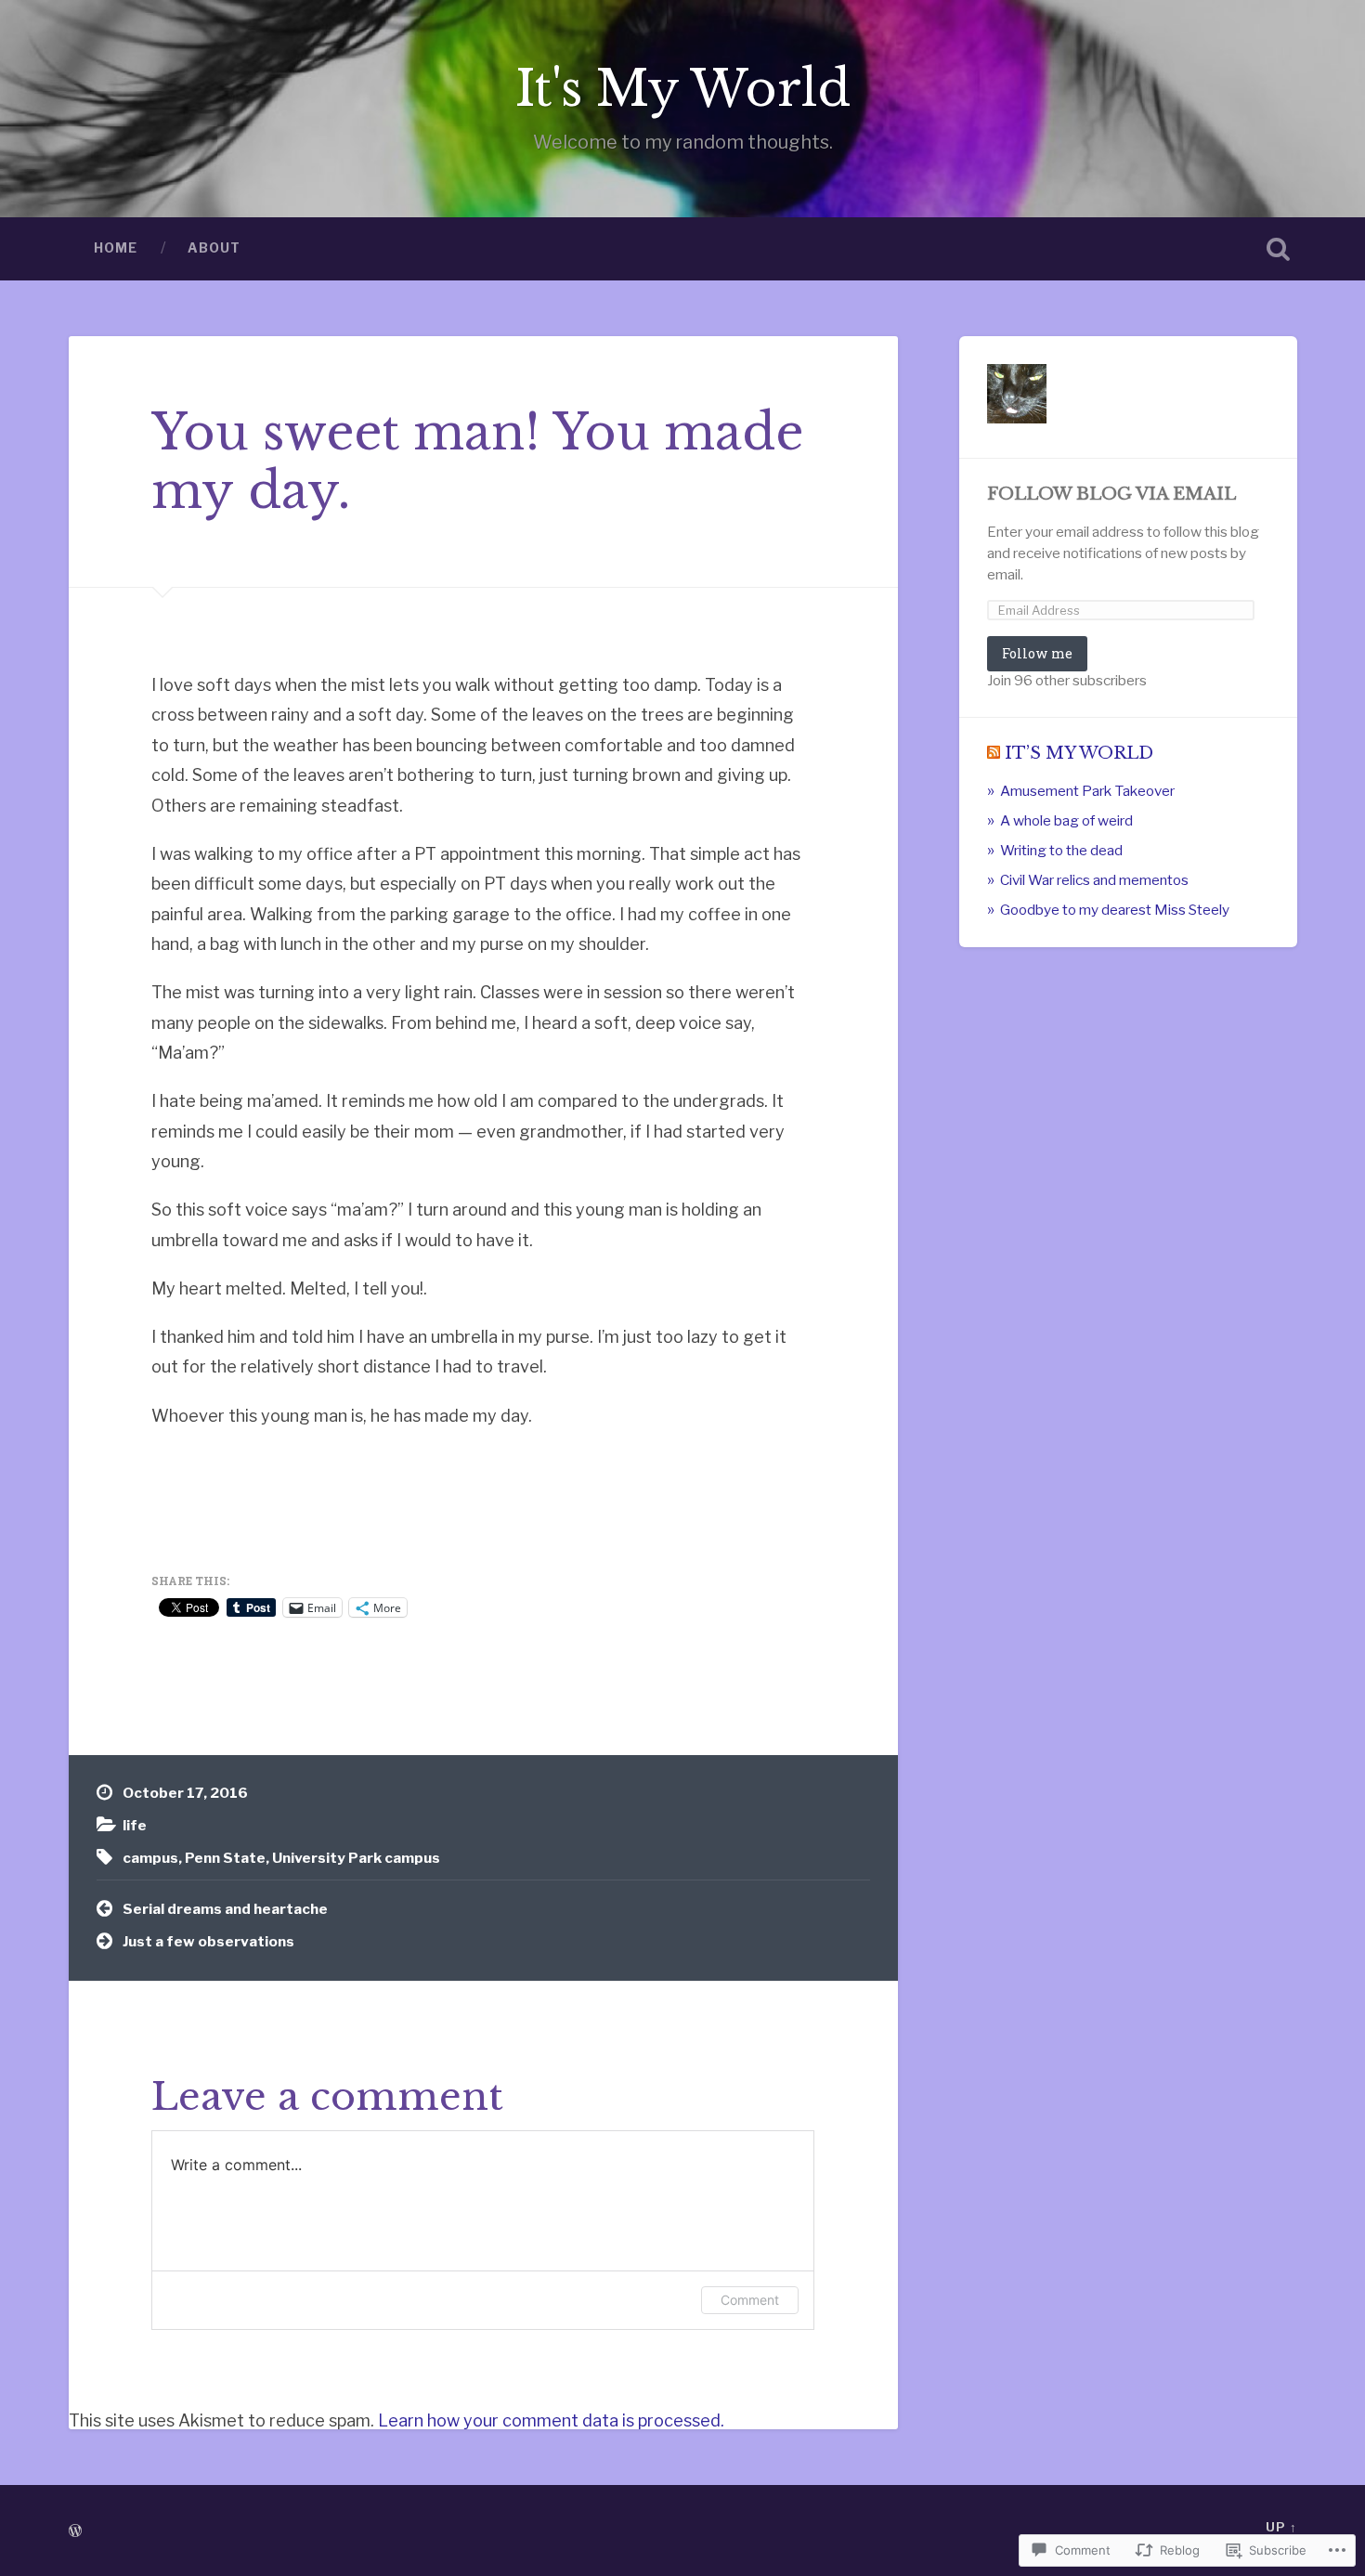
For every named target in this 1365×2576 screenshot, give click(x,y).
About (214, 248)
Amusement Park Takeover (1087, 791)
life (135, 1825)
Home (116, 248)
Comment (750, 2300)
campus (150, 1858)
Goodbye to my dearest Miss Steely (1115, 910)
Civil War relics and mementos (1094, 880)
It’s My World (1079, 753)
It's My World (683, 89)
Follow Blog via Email (1111, 494)
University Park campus (356, 1858)
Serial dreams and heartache (225, 1909)
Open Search (1279, 249)
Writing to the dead (1061, 850)
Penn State (225, 1858)
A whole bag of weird (1066, 820)
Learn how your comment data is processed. (551, 2420)
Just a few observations (208, 1941)
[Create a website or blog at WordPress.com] (75, 2532)
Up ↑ (1281, 2527)
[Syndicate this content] (994, 753)
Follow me (1037, 653)
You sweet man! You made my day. (477, 462)
